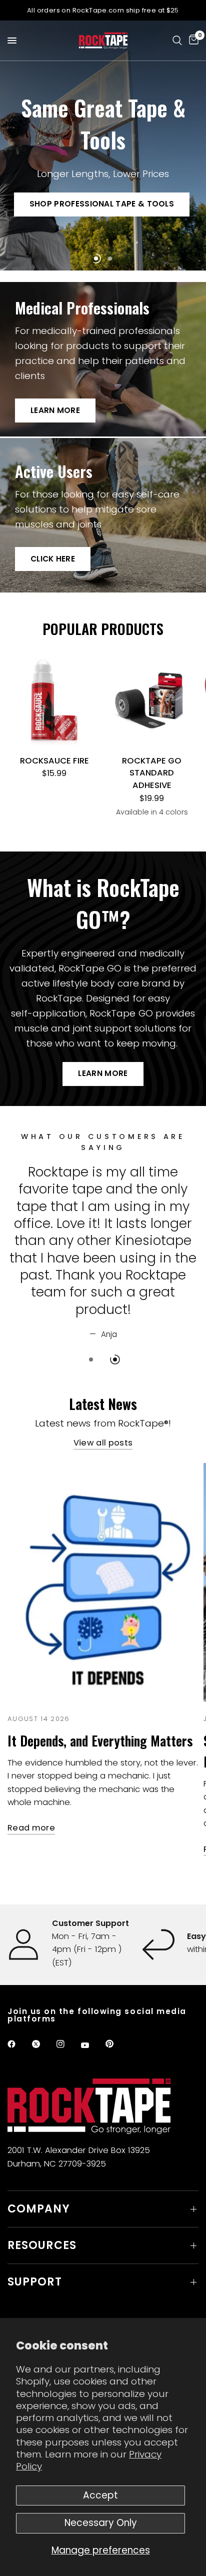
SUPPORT (35, 2282)
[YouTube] (92, 2045)
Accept (100, 2495)
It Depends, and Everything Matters (100, 1709)
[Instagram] (67, 2044)
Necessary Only (101, 2523)
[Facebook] (18, 2044)
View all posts (103, 1412)
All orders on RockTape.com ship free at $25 (103, 10)
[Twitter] (43, 2044)
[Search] (177, 40)
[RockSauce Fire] (54, 701)
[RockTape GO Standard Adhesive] (152, 701)
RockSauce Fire (54, 761)
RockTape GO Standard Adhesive (152, 773)
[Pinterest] (116, 2043)
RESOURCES (42, 2245)
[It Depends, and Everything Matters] (103, 1550)
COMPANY (39, 2209)
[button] (102, 204)
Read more (31, 1797)
